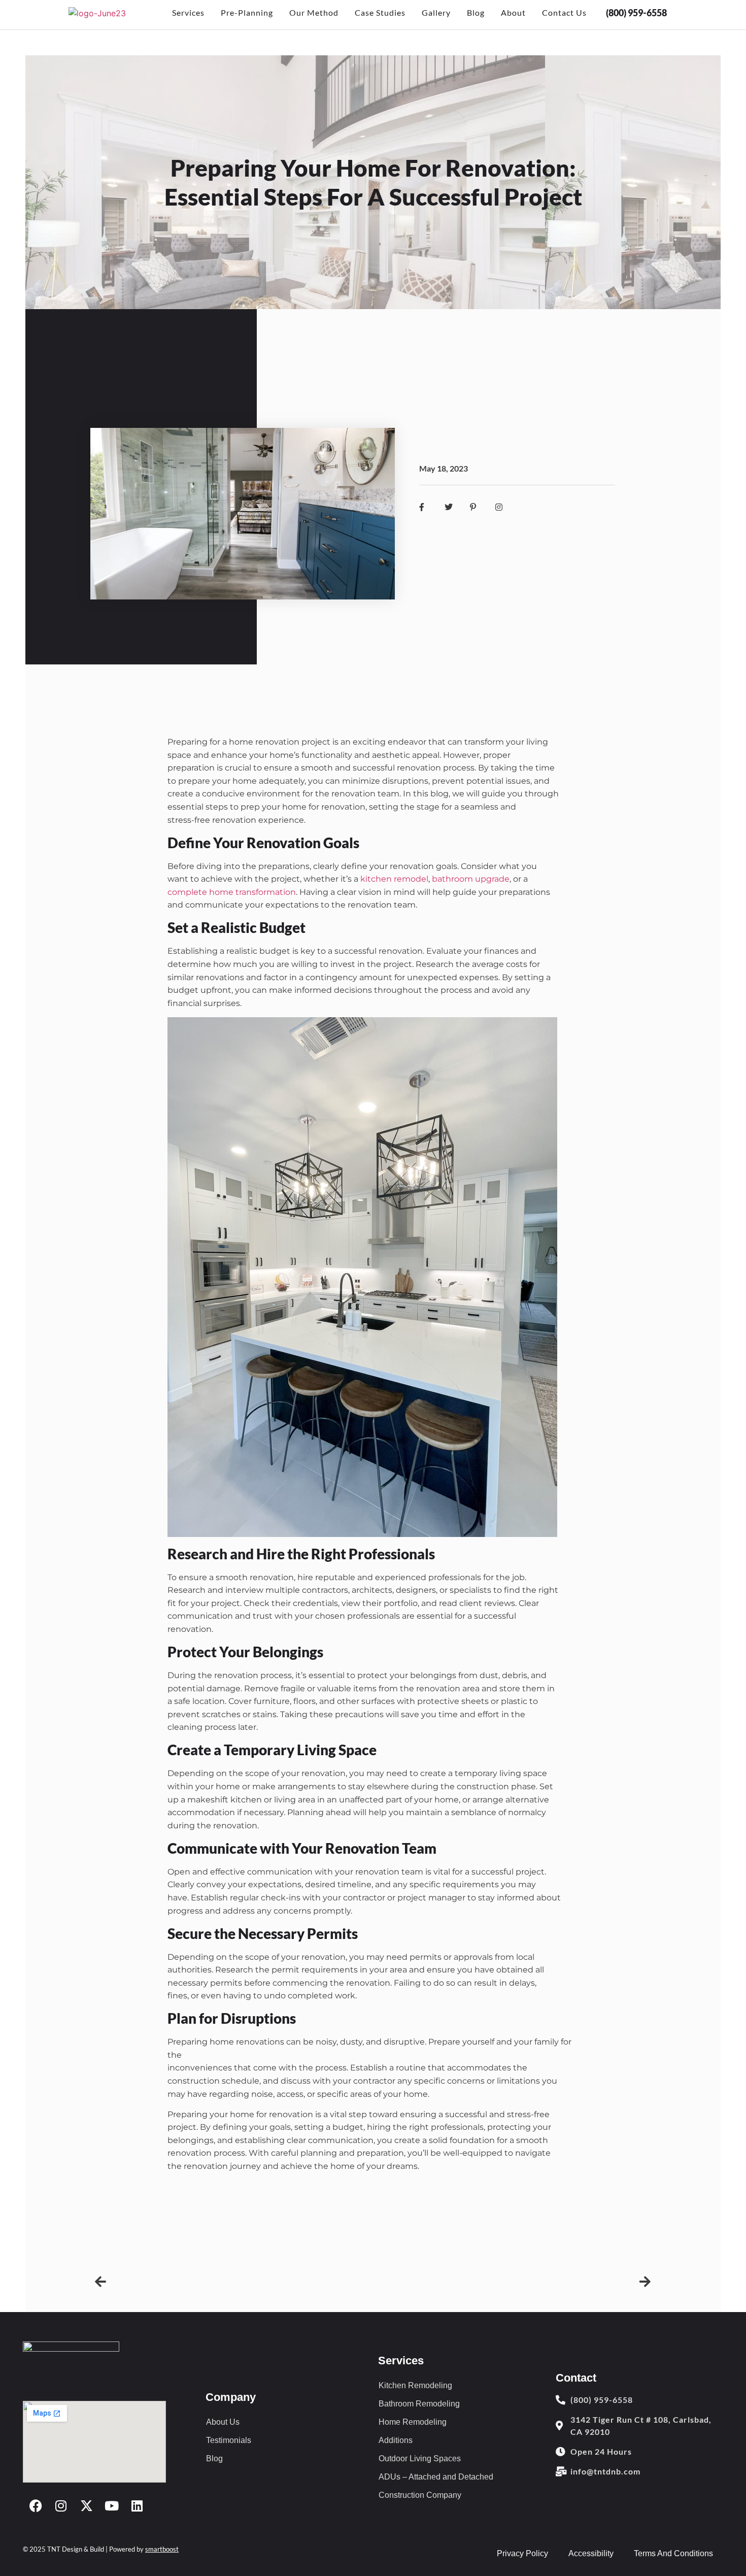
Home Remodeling (413, 2422)
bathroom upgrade (471, 879)
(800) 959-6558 (636, 13)
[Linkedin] (137, 2505)
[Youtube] (112, 2505)
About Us (223, 2422)
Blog (476, 12)
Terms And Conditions (673, 2553)
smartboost (162, 2549)
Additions (396, 2440)
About (513, 12)
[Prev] (234, 2282)
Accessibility (591, 2553)
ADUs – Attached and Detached (436, 2477)
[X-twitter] (86, 2505)
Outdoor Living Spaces (420, 2458)
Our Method (314, 12)
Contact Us (564, 12)
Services (188, 12)
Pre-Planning (247, 12)
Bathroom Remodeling (419, 2404)
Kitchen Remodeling (415, 2385)
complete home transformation (232, 892)
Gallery (436, 12)
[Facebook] (36, 2505)
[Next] (512, 2282)
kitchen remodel (394, 879)
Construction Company (420, 2495)
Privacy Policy (522, 2553)
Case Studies (380, 12)
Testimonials (229, 2440)
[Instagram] (61, 2505)
